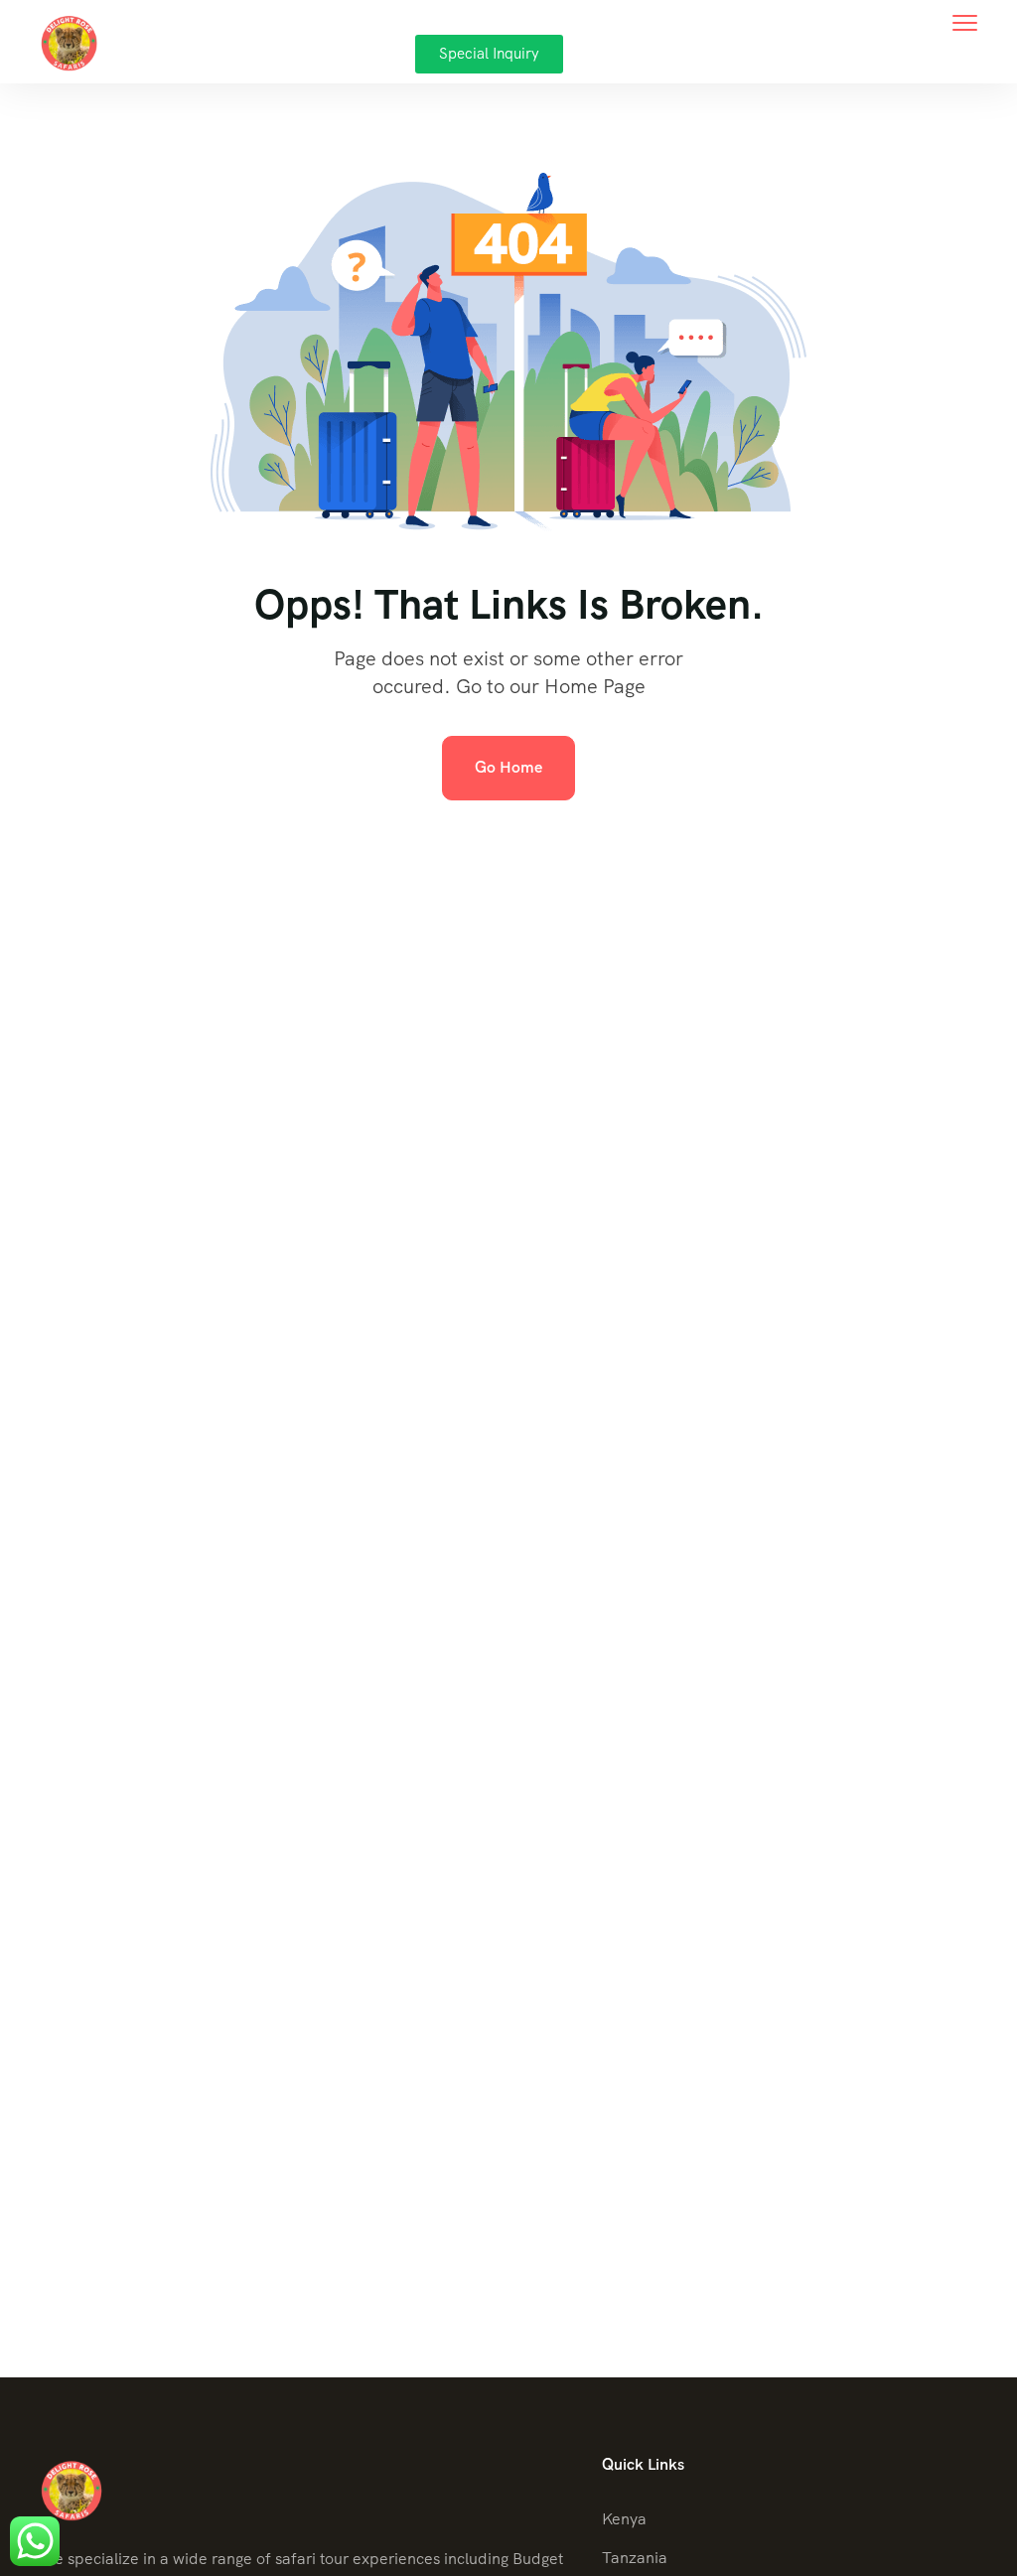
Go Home (508, 767)
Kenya (624, 2519)
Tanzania (635, 2558)
